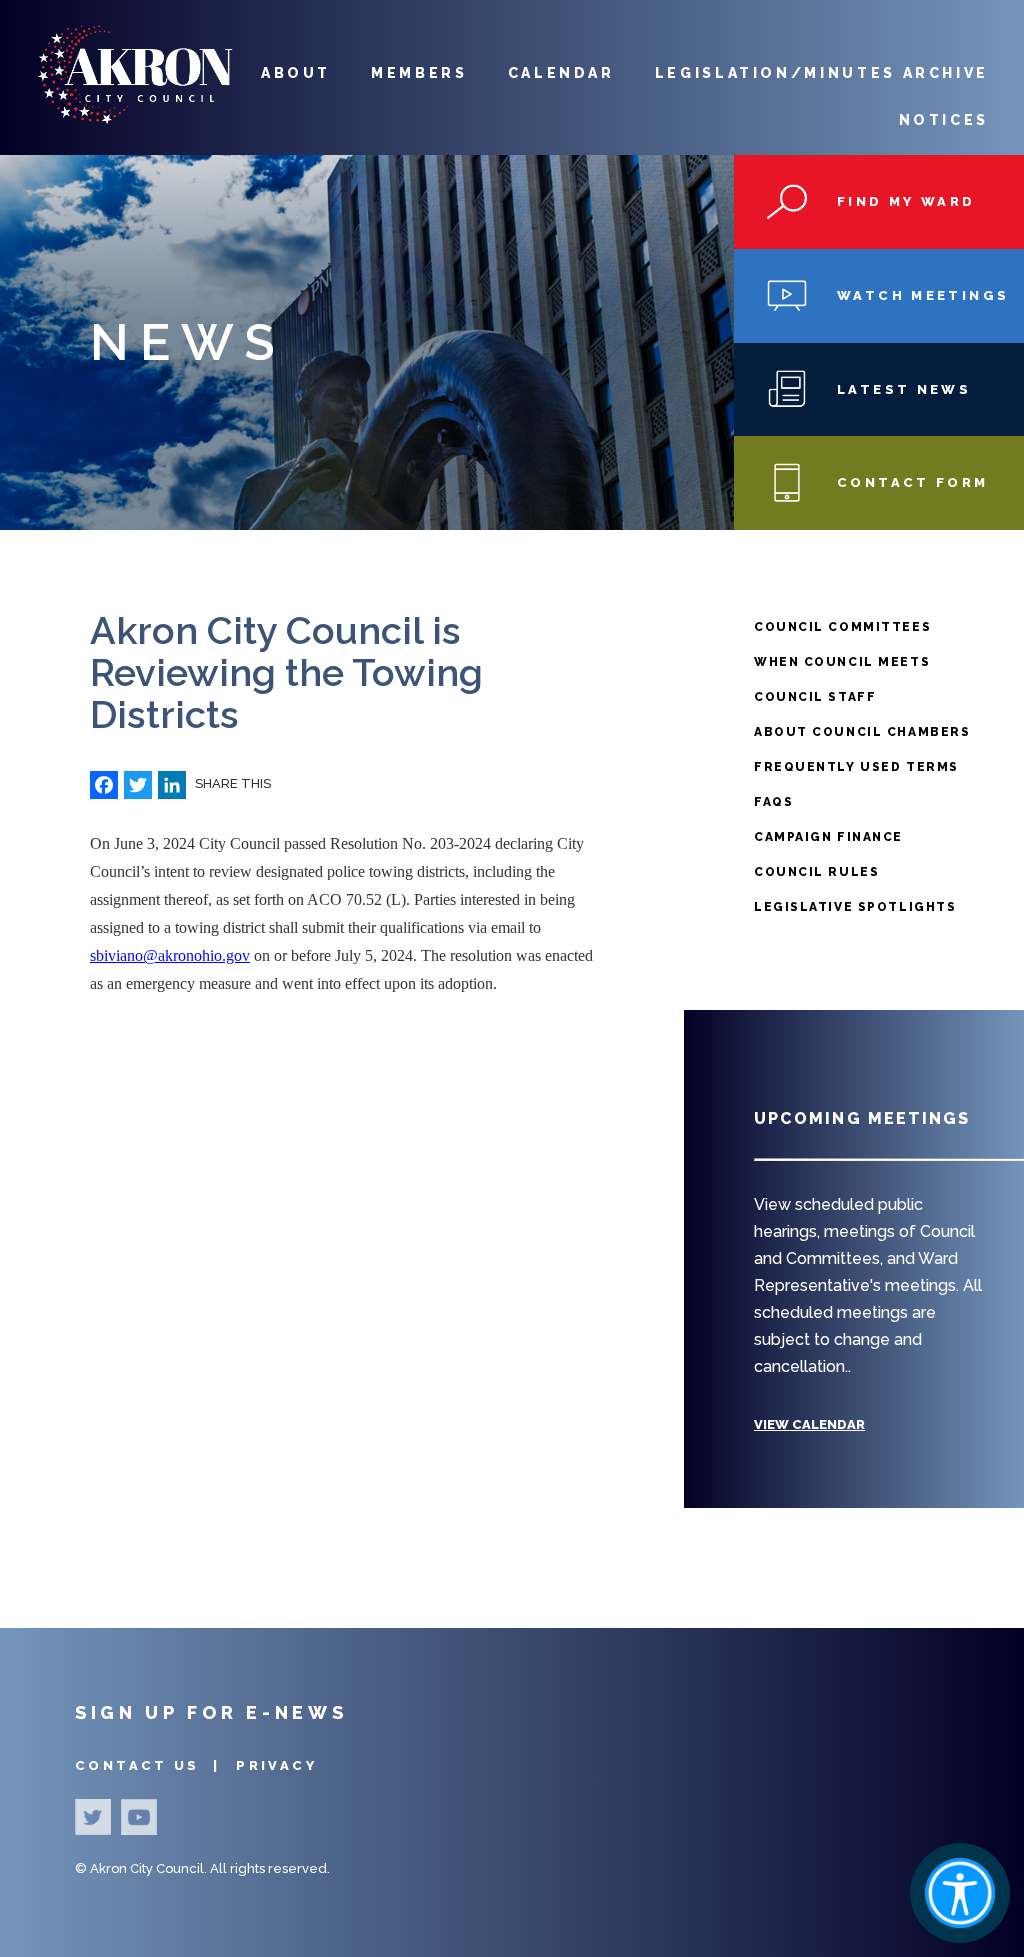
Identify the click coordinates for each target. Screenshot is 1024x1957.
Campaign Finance (828, 837)
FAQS (773, 802)
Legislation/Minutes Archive (822, 73)
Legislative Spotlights (855, 907)
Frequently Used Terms (856, 767)
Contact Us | (150, 1765)
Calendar (561, 73)
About (296, 73)
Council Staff (815, 697)
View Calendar (809, 1424)
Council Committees (842, 627)
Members (419, 73)
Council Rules (816, 872)
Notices (944, 120)
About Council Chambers (862, 732)
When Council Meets (842, 662)
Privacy (276, 1765)
